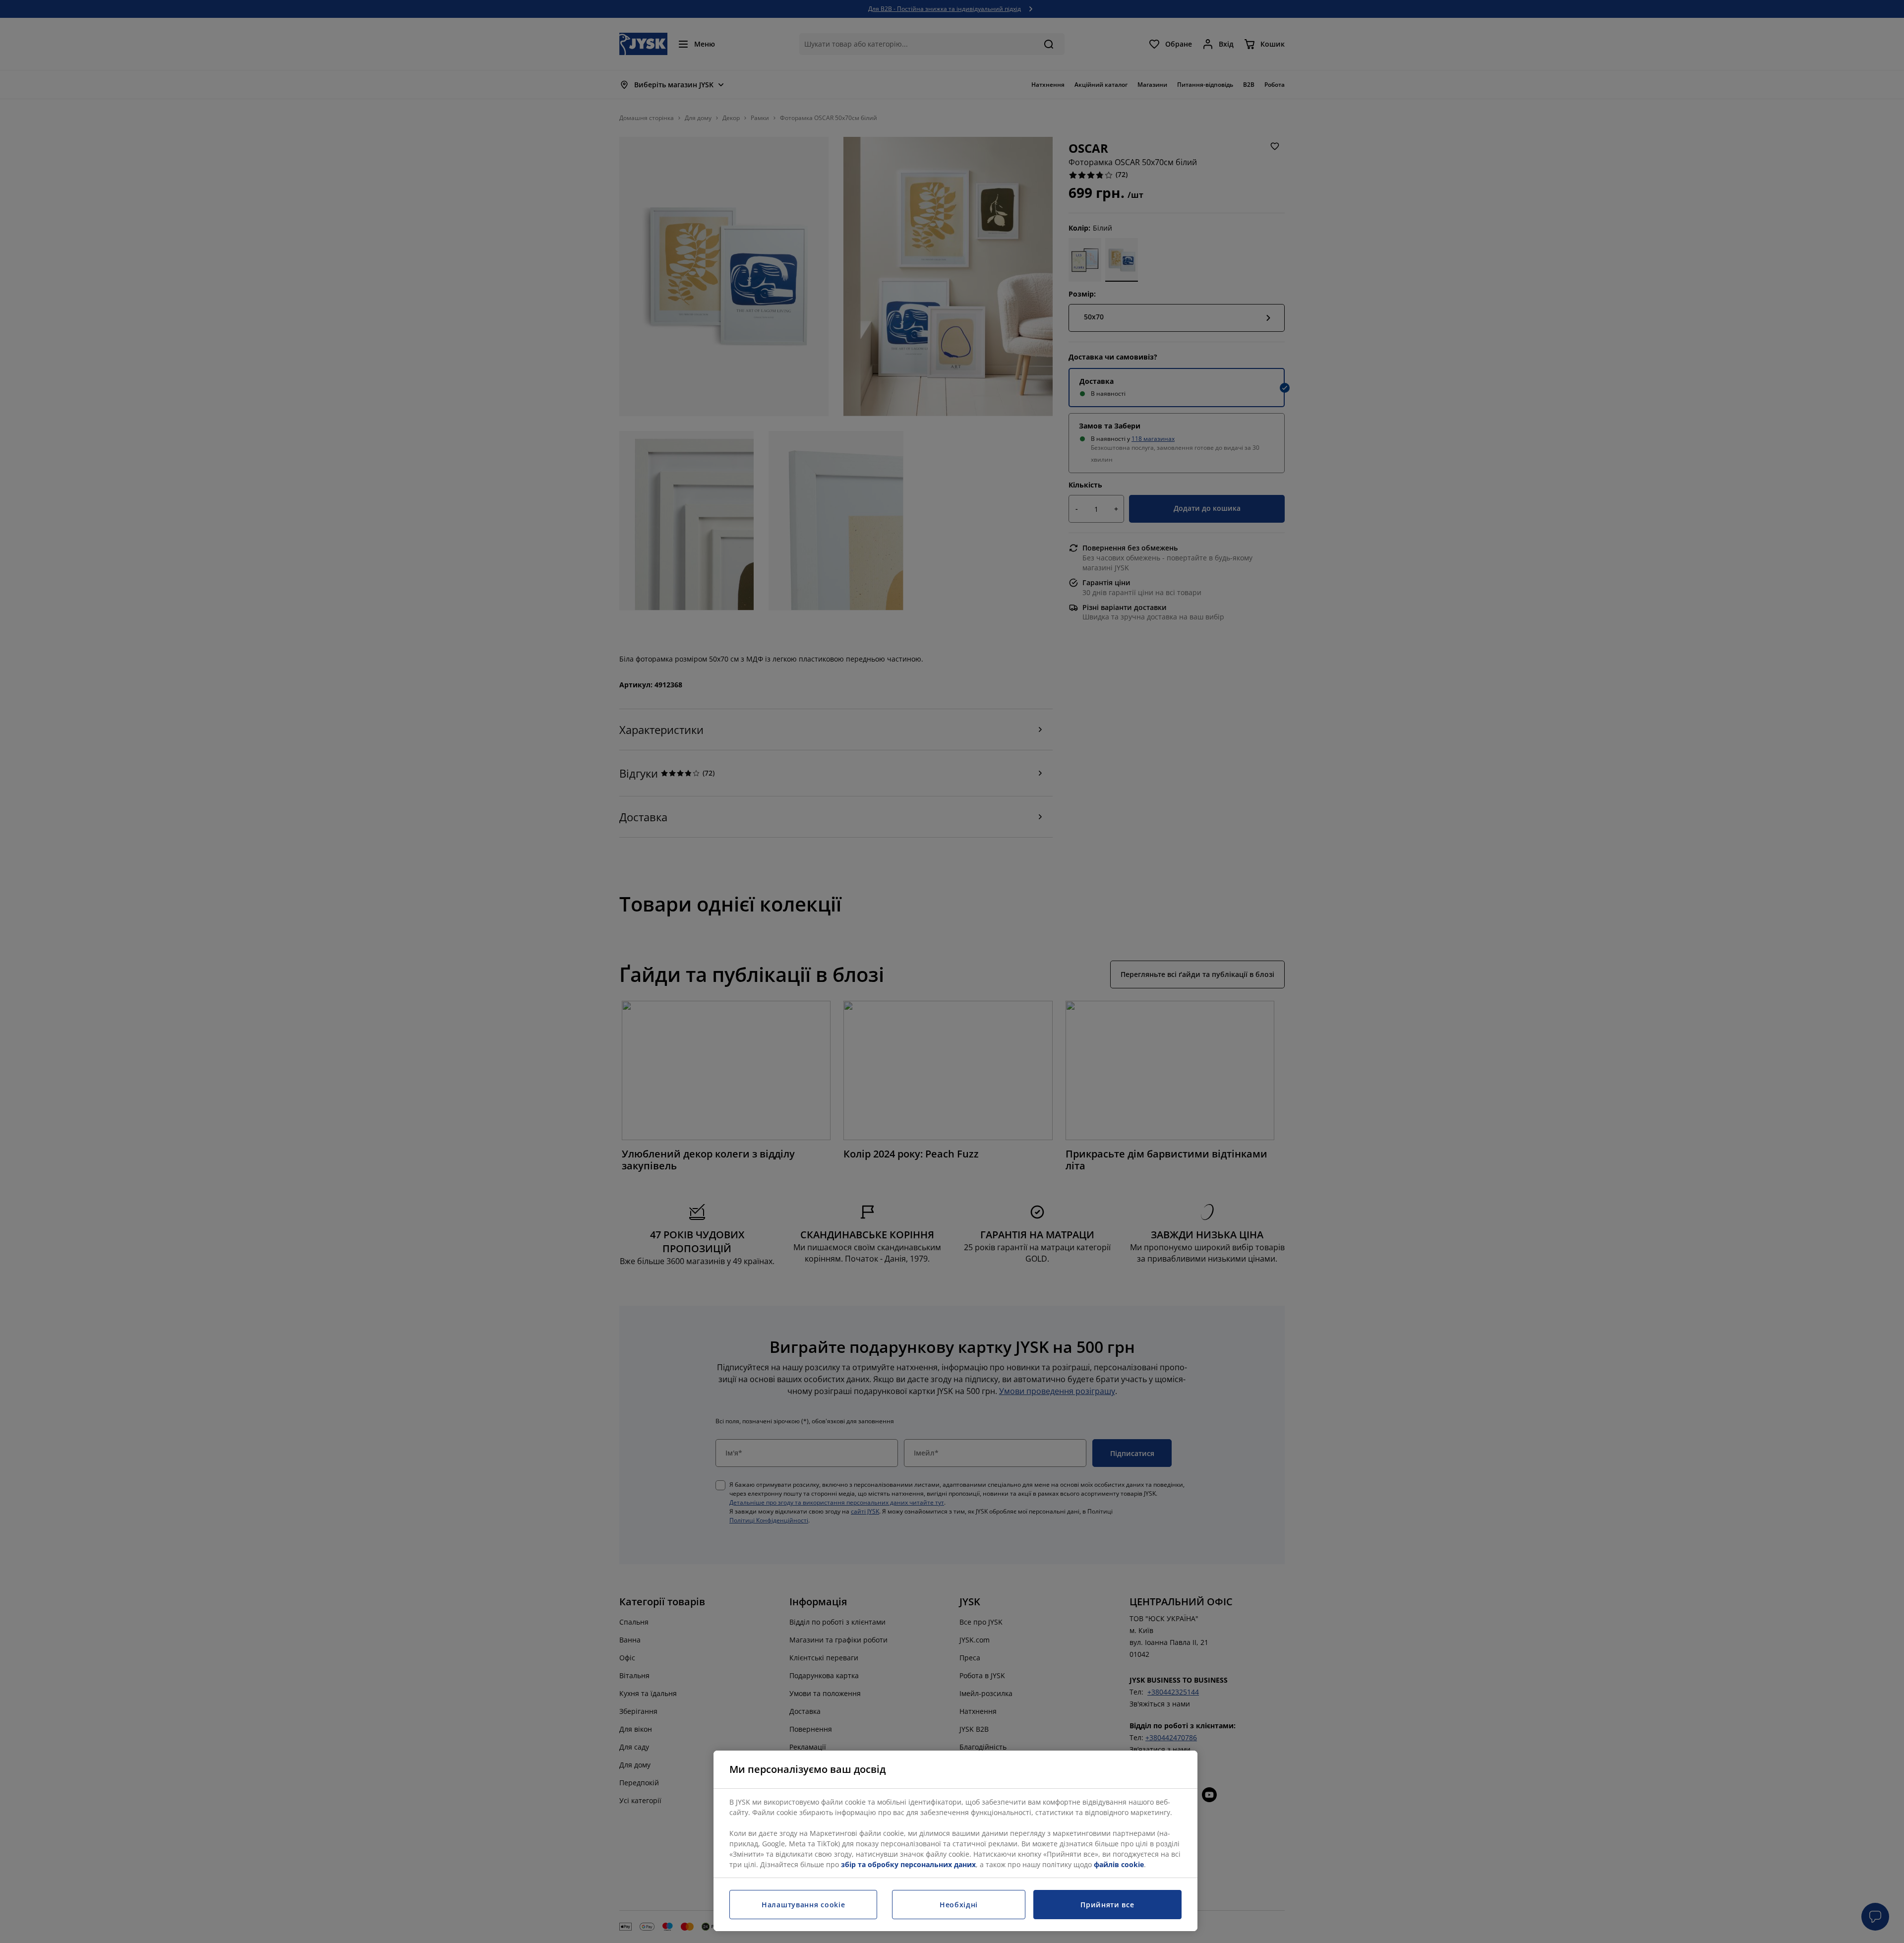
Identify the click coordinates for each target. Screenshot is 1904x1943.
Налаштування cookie (803, 1905)
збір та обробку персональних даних (908, 1864)
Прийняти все (1107, 1905)
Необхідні (959, 1905)
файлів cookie (1119, 1864)
